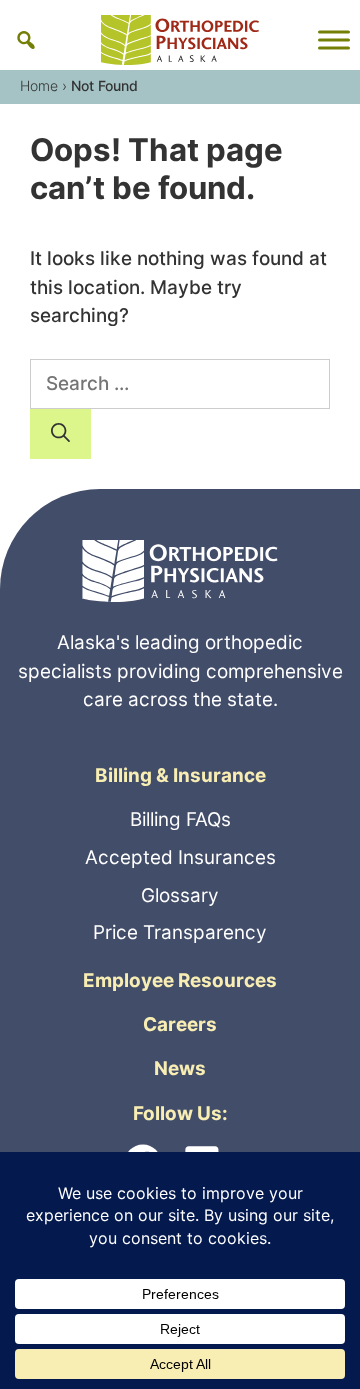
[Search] (60, 434)
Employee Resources (180, 980)
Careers (180, 1024)
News (180, 1068)
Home (39, 85)
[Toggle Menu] (334, 40)
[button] (26, 40)
